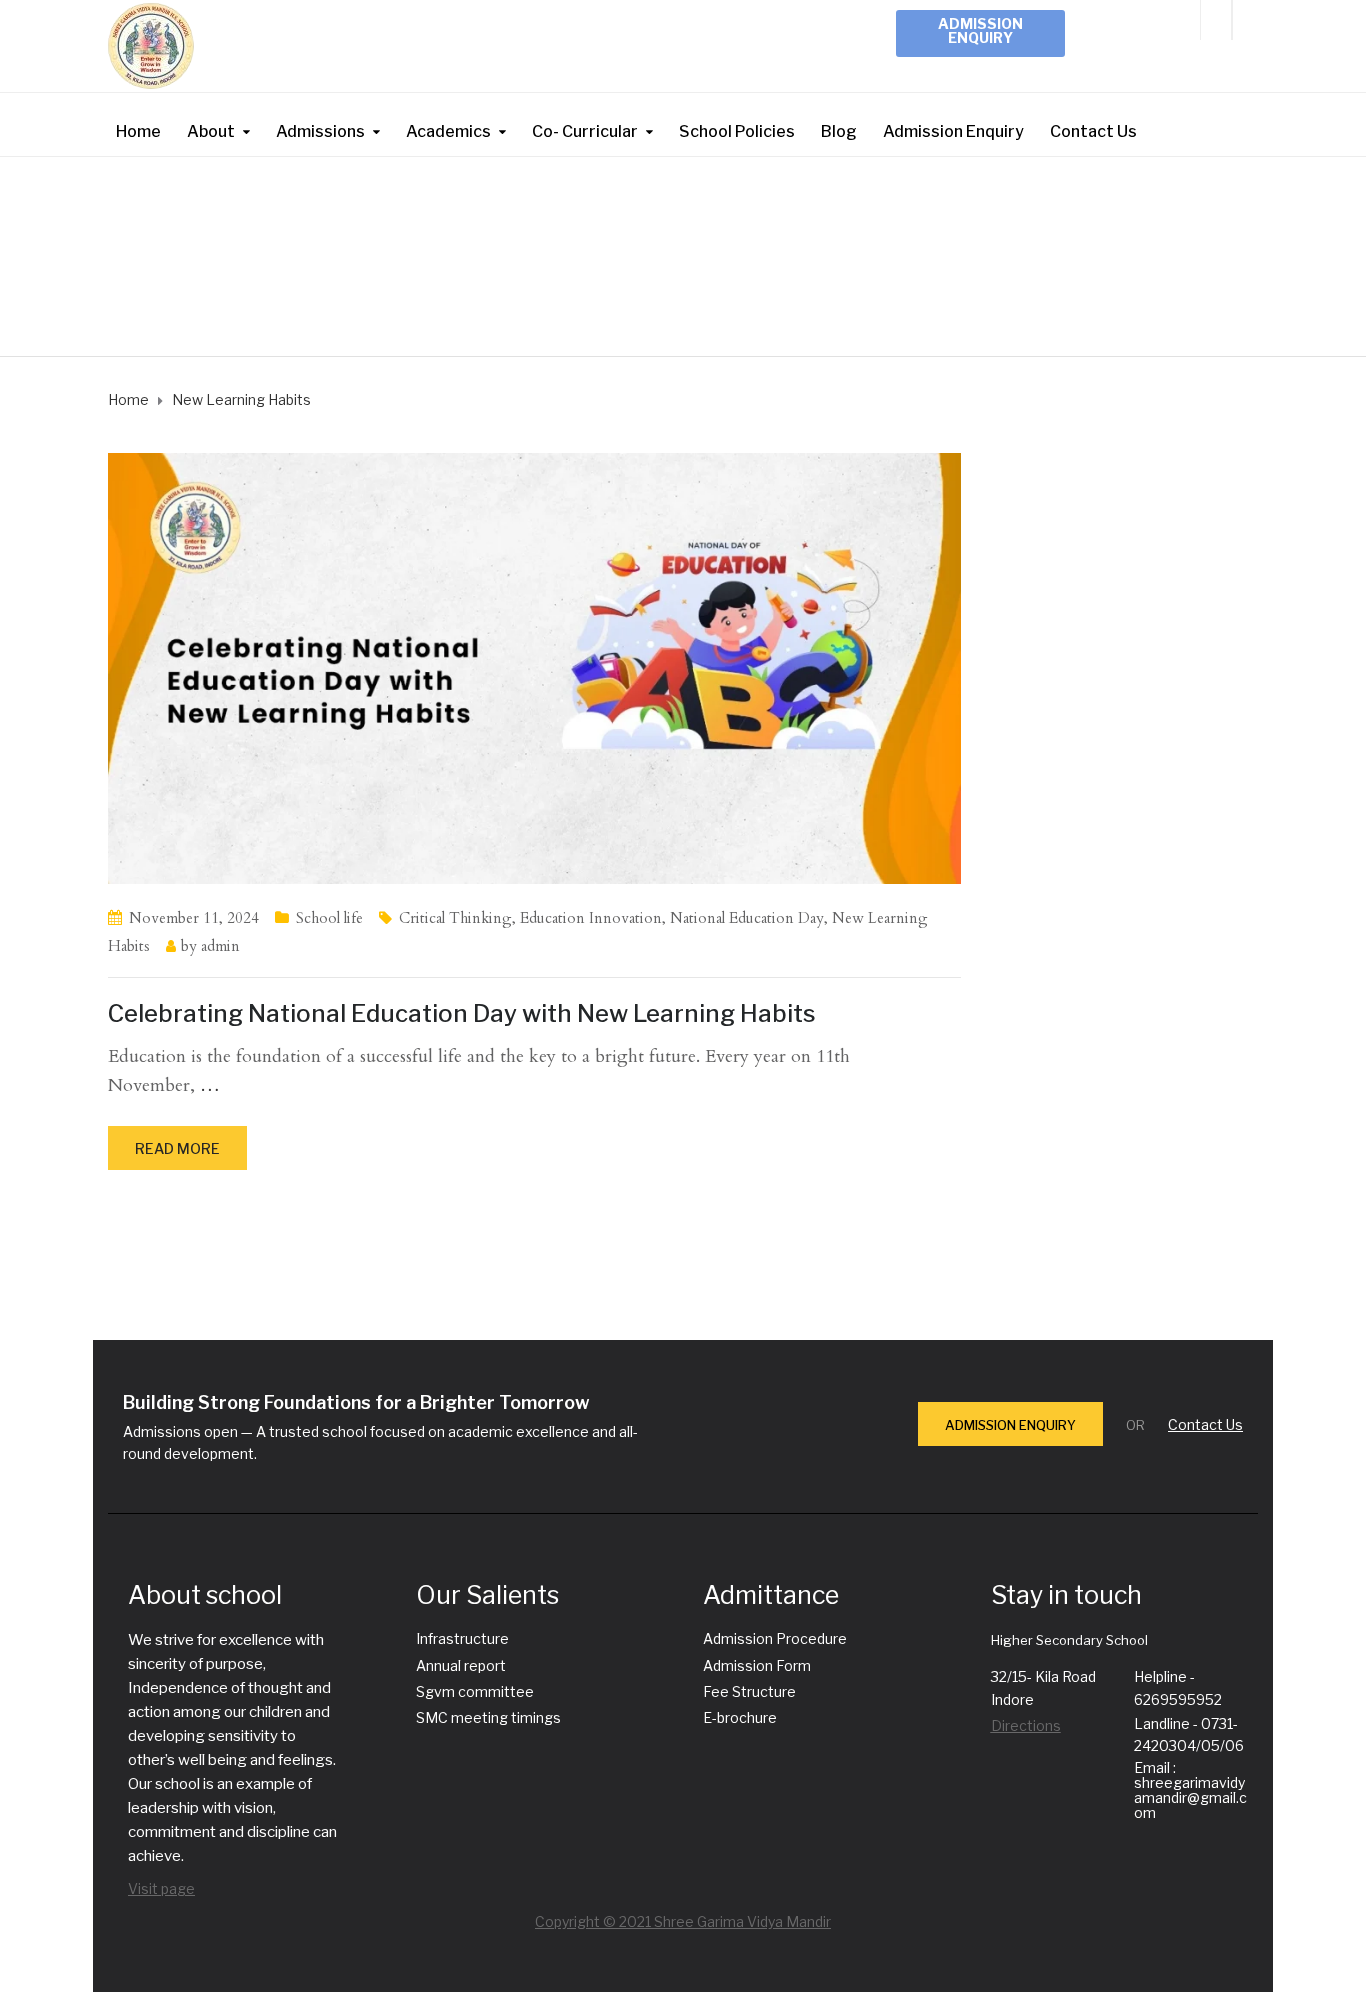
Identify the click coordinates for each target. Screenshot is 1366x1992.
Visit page (161, 1888)
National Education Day (747, 918)
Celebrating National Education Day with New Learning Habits (462, 1013)
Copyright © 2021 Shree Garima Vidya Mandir (683, 1921)
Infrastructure (462, 1638)
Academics (448, 131)
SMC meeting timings (488, 1717)
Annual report (461, 1665)
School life (329, 918)
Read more (177, 1148)
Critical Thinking (455, 918)
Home (138, 131)
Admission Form (757, 1665)
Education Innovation (591, 918)
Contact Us (1093, 131)
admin (220, 946)
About (211, 131)
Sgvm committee (475, 1691)
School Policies (737, 131)
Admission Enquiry (980, 30)
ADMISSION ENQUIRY (1010, 1425)
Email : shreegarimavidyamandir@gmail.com (1190, 1790)
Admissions (320, 131)
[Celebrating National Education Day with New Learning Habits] (534, 666)
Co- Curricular (585, 131)
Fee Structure (749, 1691)
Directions (1026, 1725)
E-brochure (740, 1717)
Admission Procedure (775, 1638)
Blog (839, 131)
